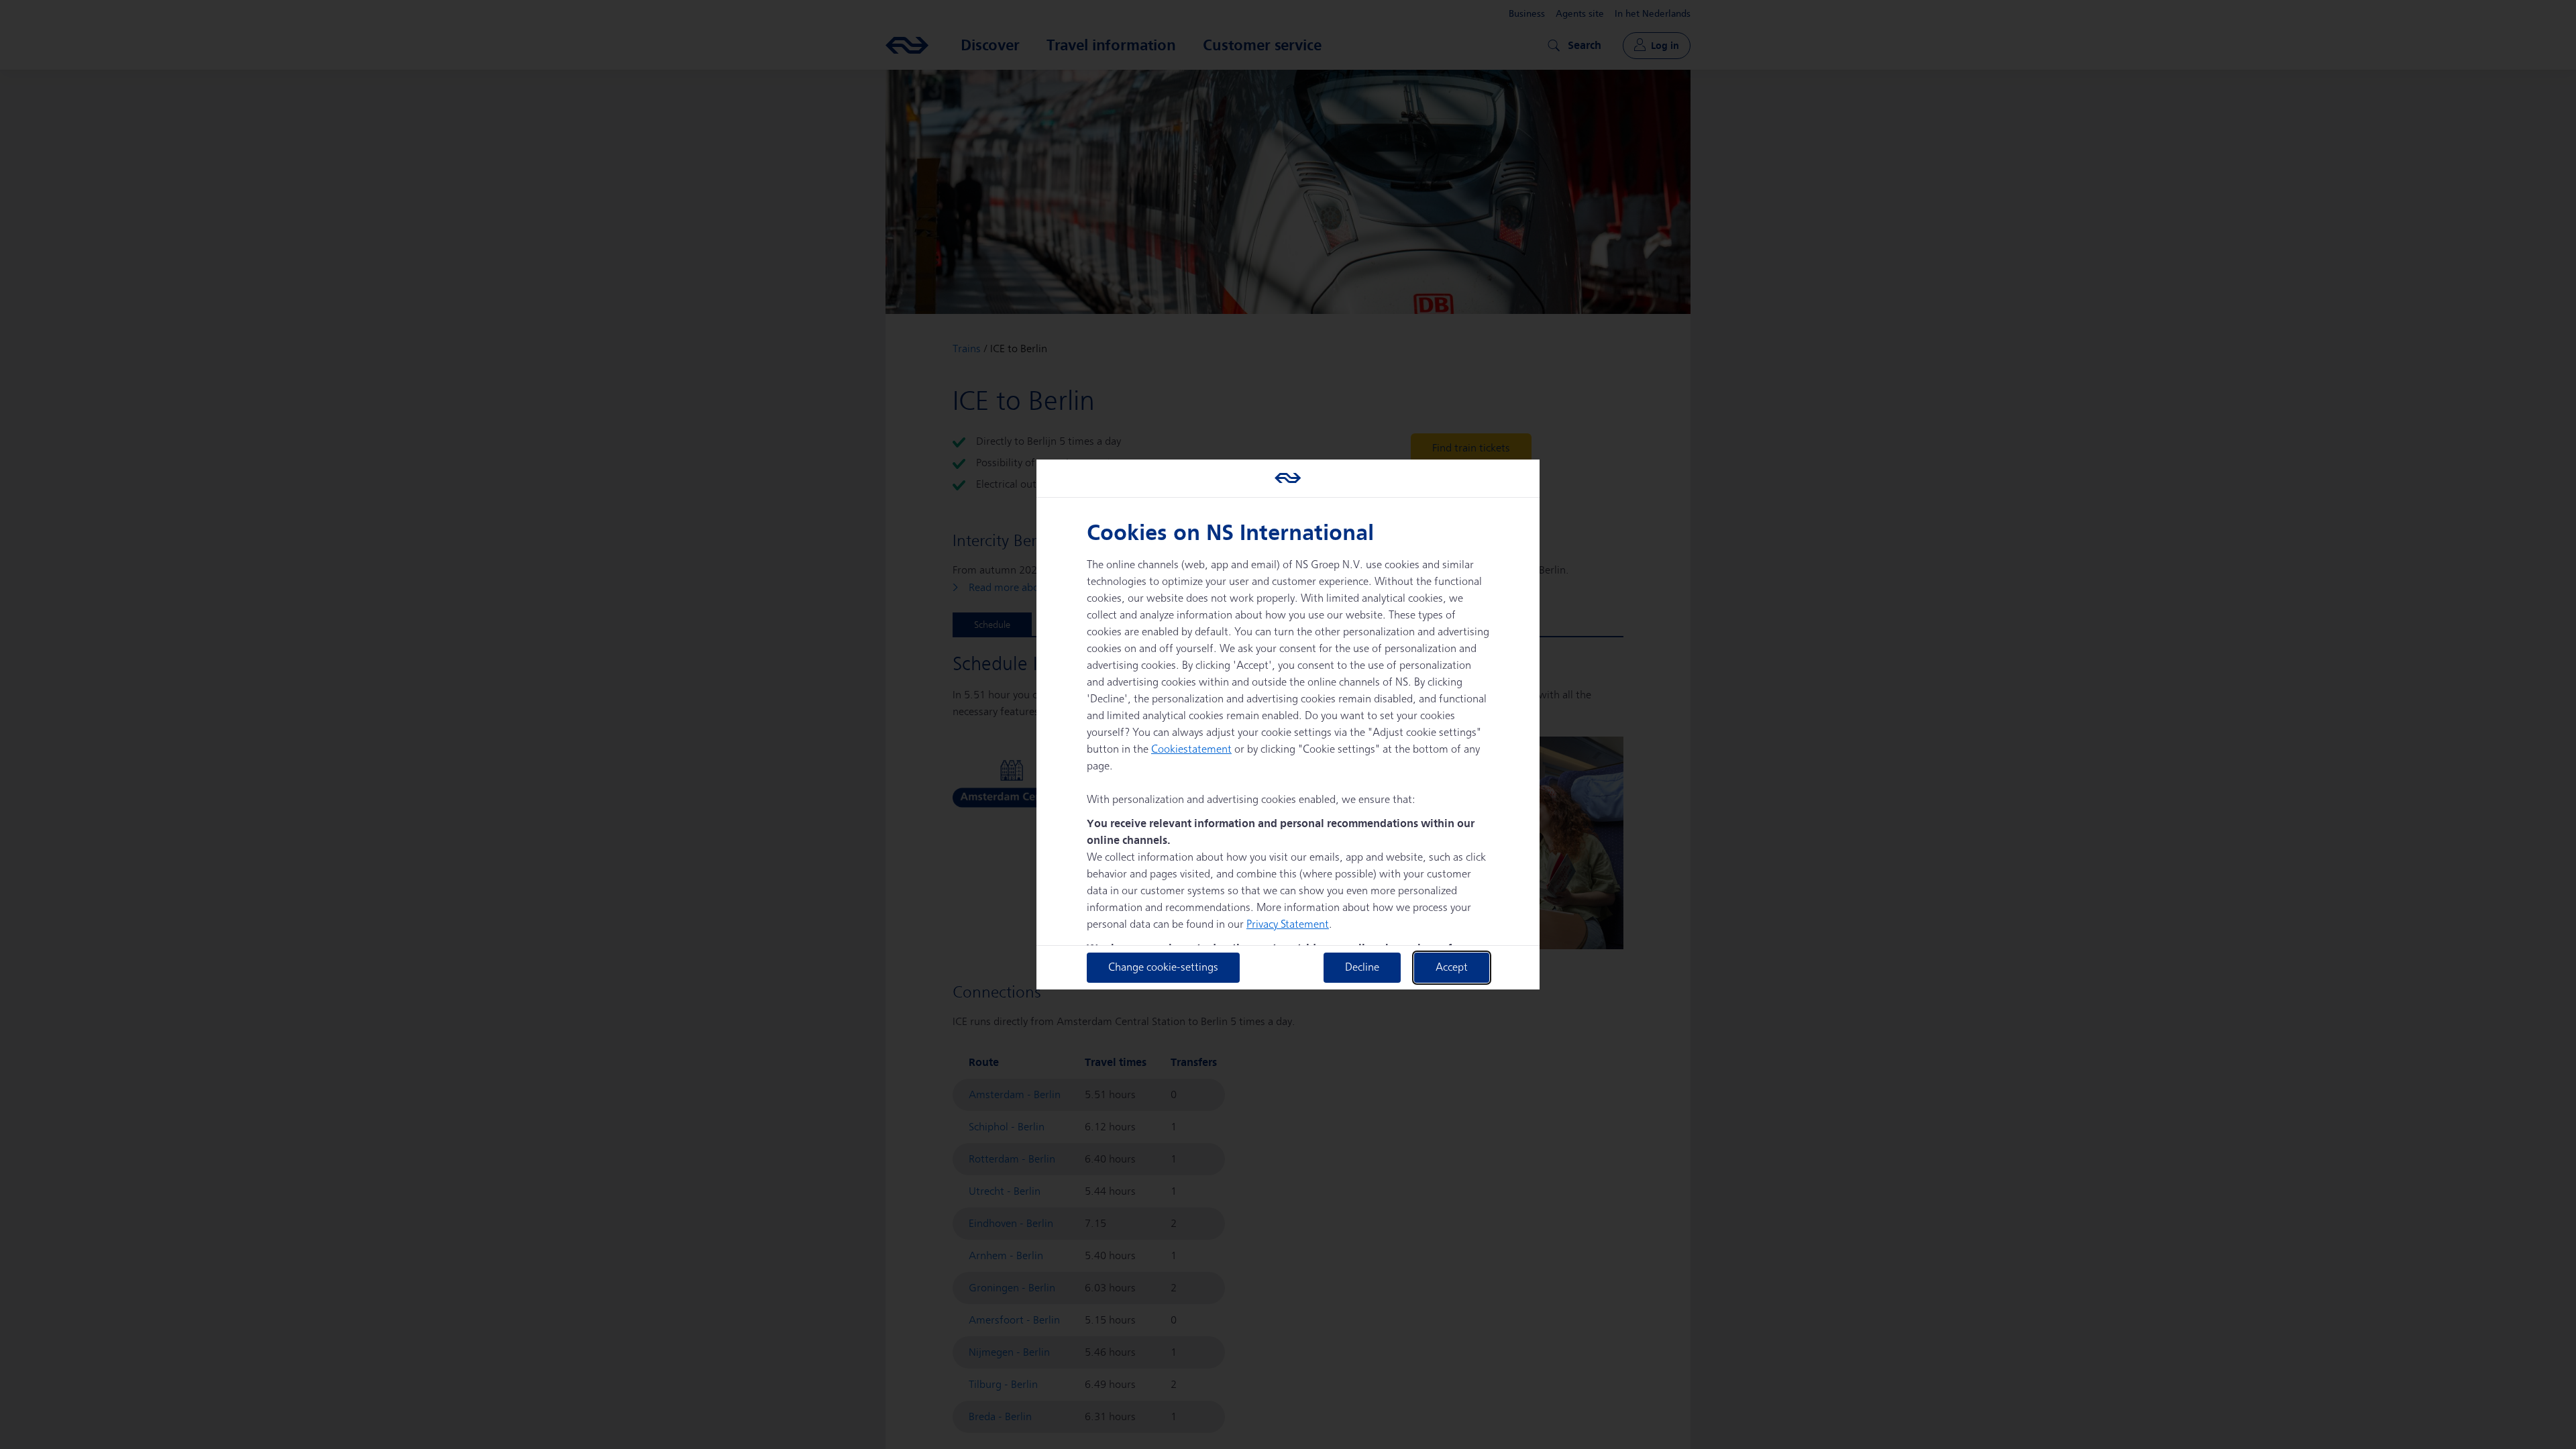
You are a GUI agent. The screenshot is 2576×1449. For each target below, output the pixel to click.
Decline (1362, 968)
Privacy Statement (1288, 925)
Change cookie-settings (1163, 968)
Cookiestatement (1191, 750)
